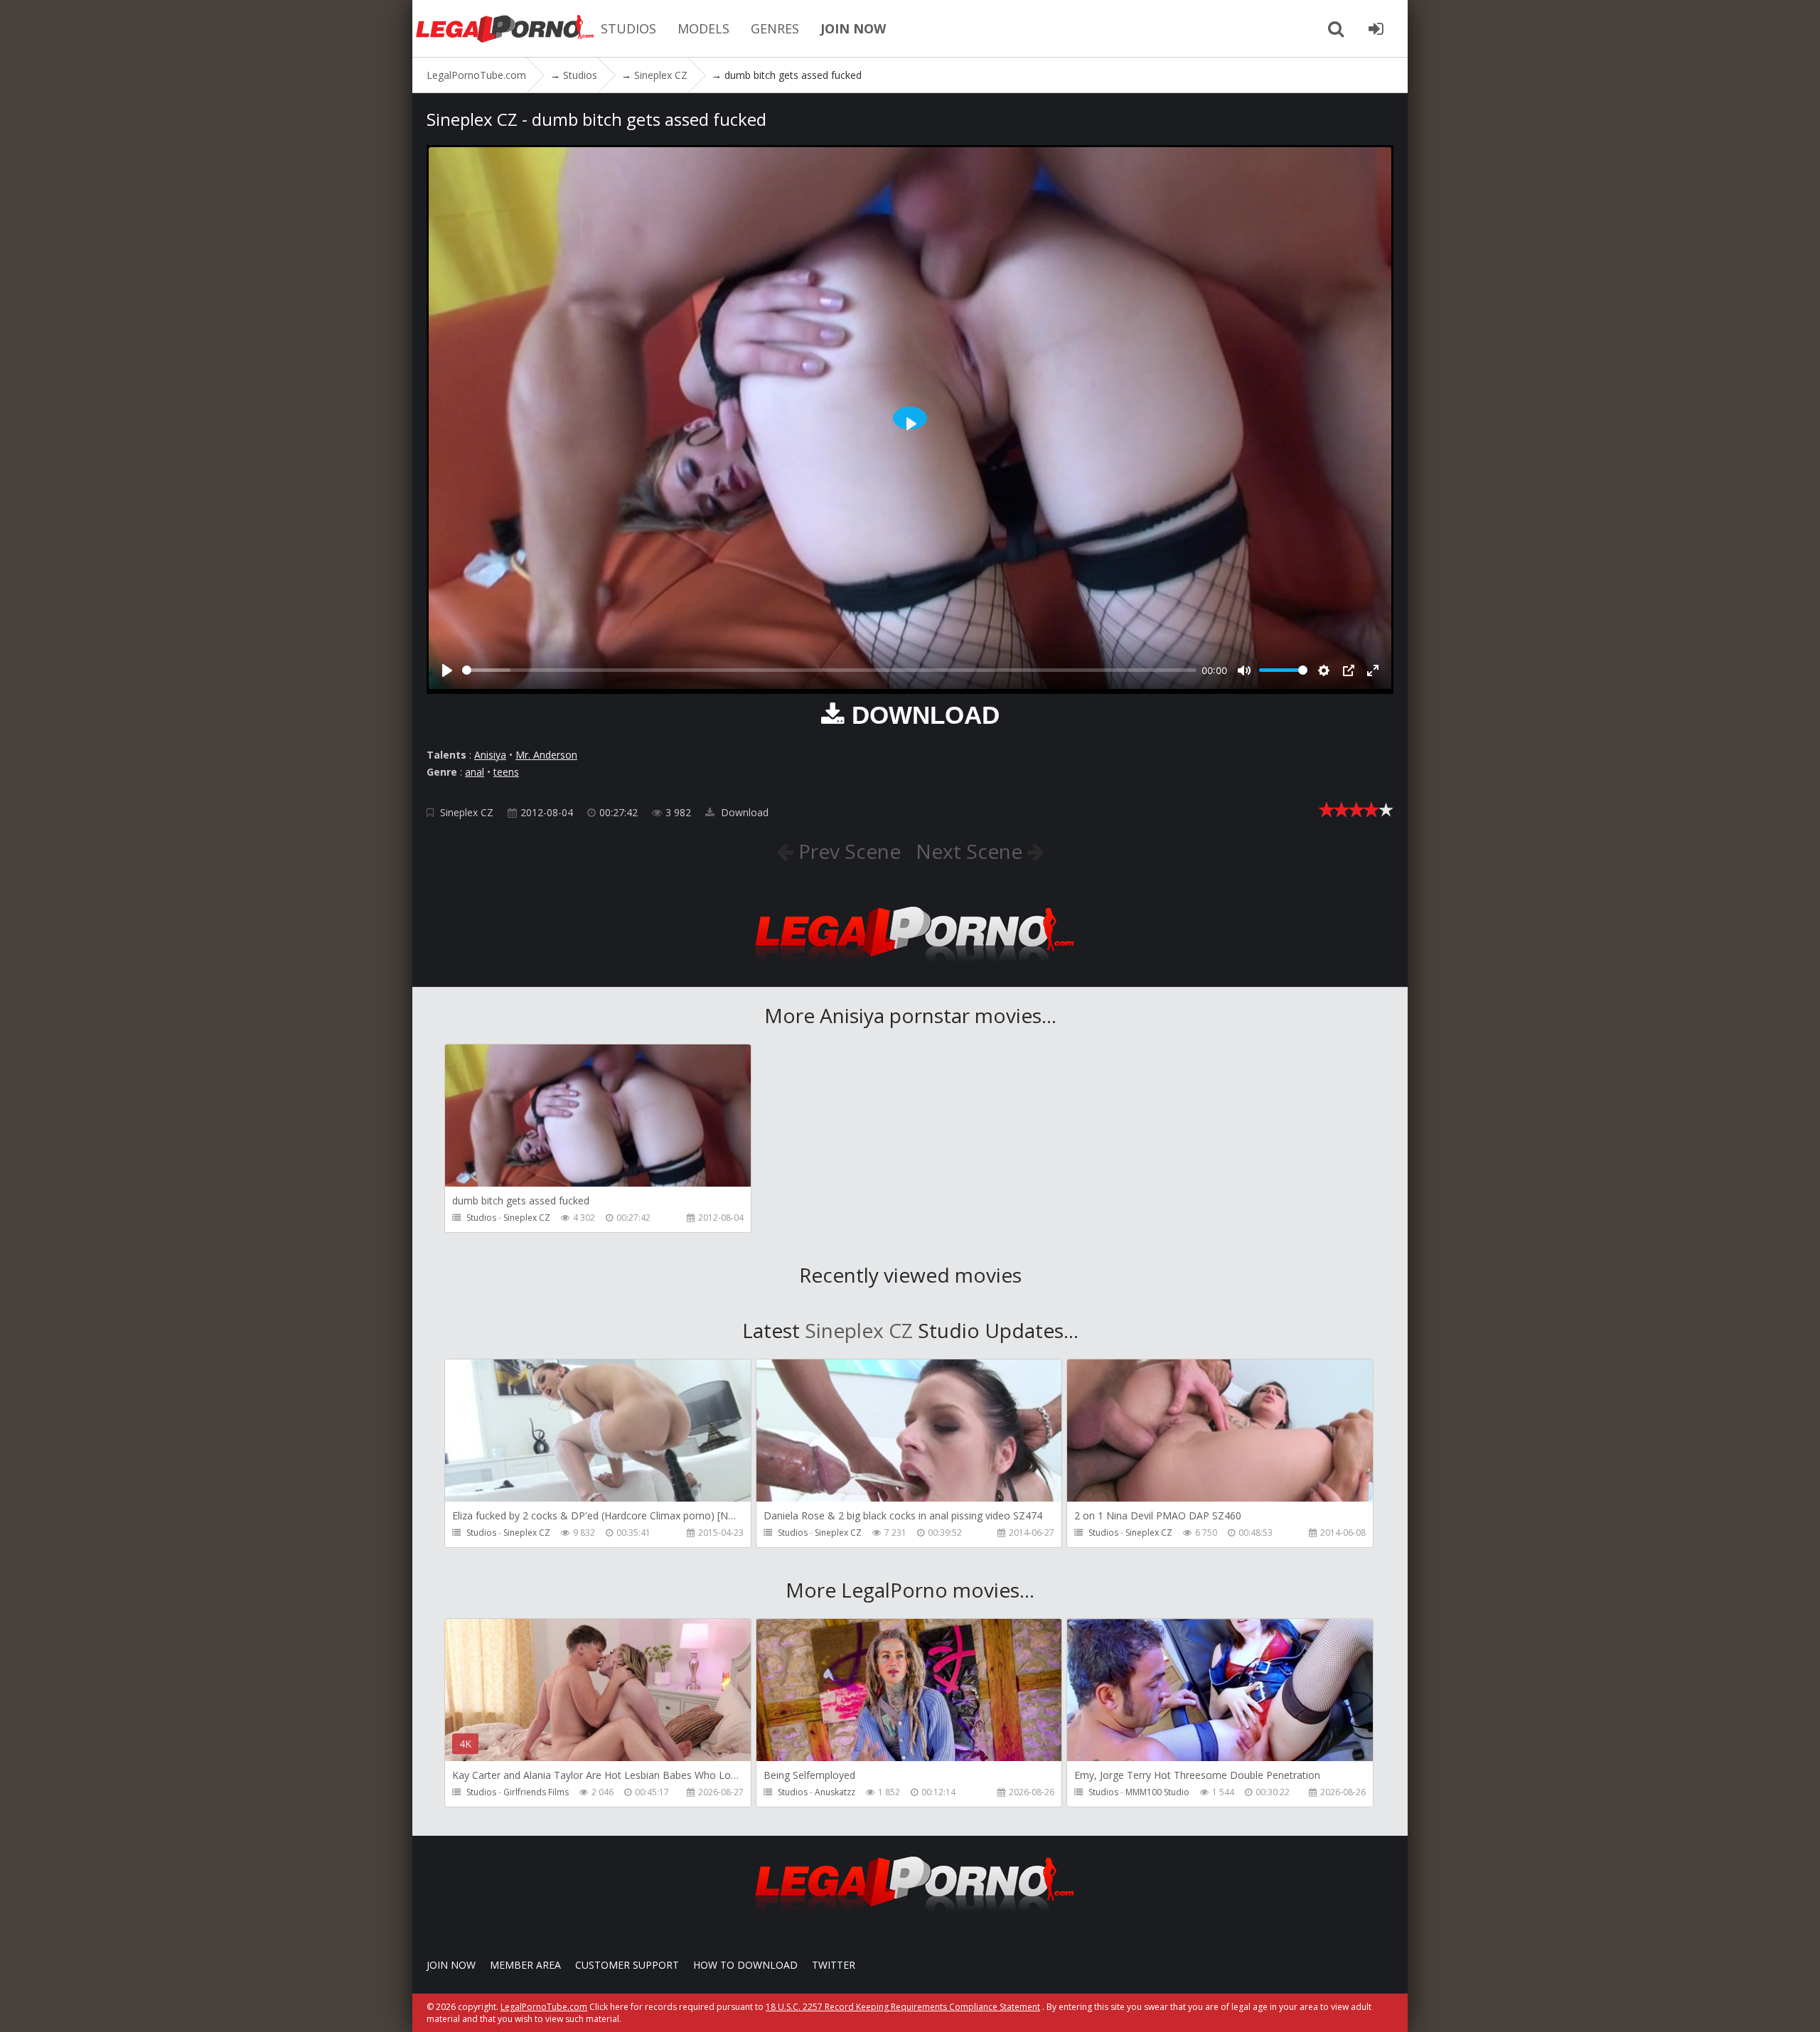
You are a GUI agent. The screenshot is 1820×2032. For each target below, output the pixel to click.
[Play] (447, 670)
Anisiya (490, 755)
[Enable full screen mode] (1373, 670)
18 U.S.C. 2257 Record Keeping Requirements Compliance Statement (903, 2007)
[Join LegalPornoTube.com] (1376, 28)
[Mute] (1244, 670)
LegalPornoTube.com (505, 28)
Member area (525, 1965)
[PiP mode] (1349, 670)
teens (506, 772)
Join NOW (451, 1965)
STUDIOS (628, 28)
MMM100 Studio (1157, 1792)
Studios (481, 1218)
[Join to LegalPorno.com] (910, 966)
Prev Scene (847, 851)
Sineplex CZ (467, 812)
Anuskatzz (835, 1792)
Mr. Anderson (546, 755)
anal (475, 772)
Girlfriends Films (536, 1792)
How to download (745, 1965)
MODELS (703, 28)
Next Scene (971, 851)
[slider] (829, 670)
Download (743, 812)
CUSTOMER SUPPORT (627, 1965)
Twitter (834, 1965)
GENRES (775, 28)
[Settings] (1324, 670)
